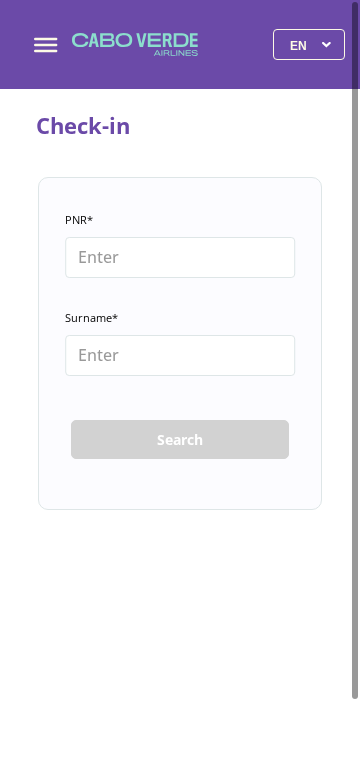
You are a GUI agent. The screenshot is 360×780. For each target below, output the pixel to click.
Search (180, 439)
